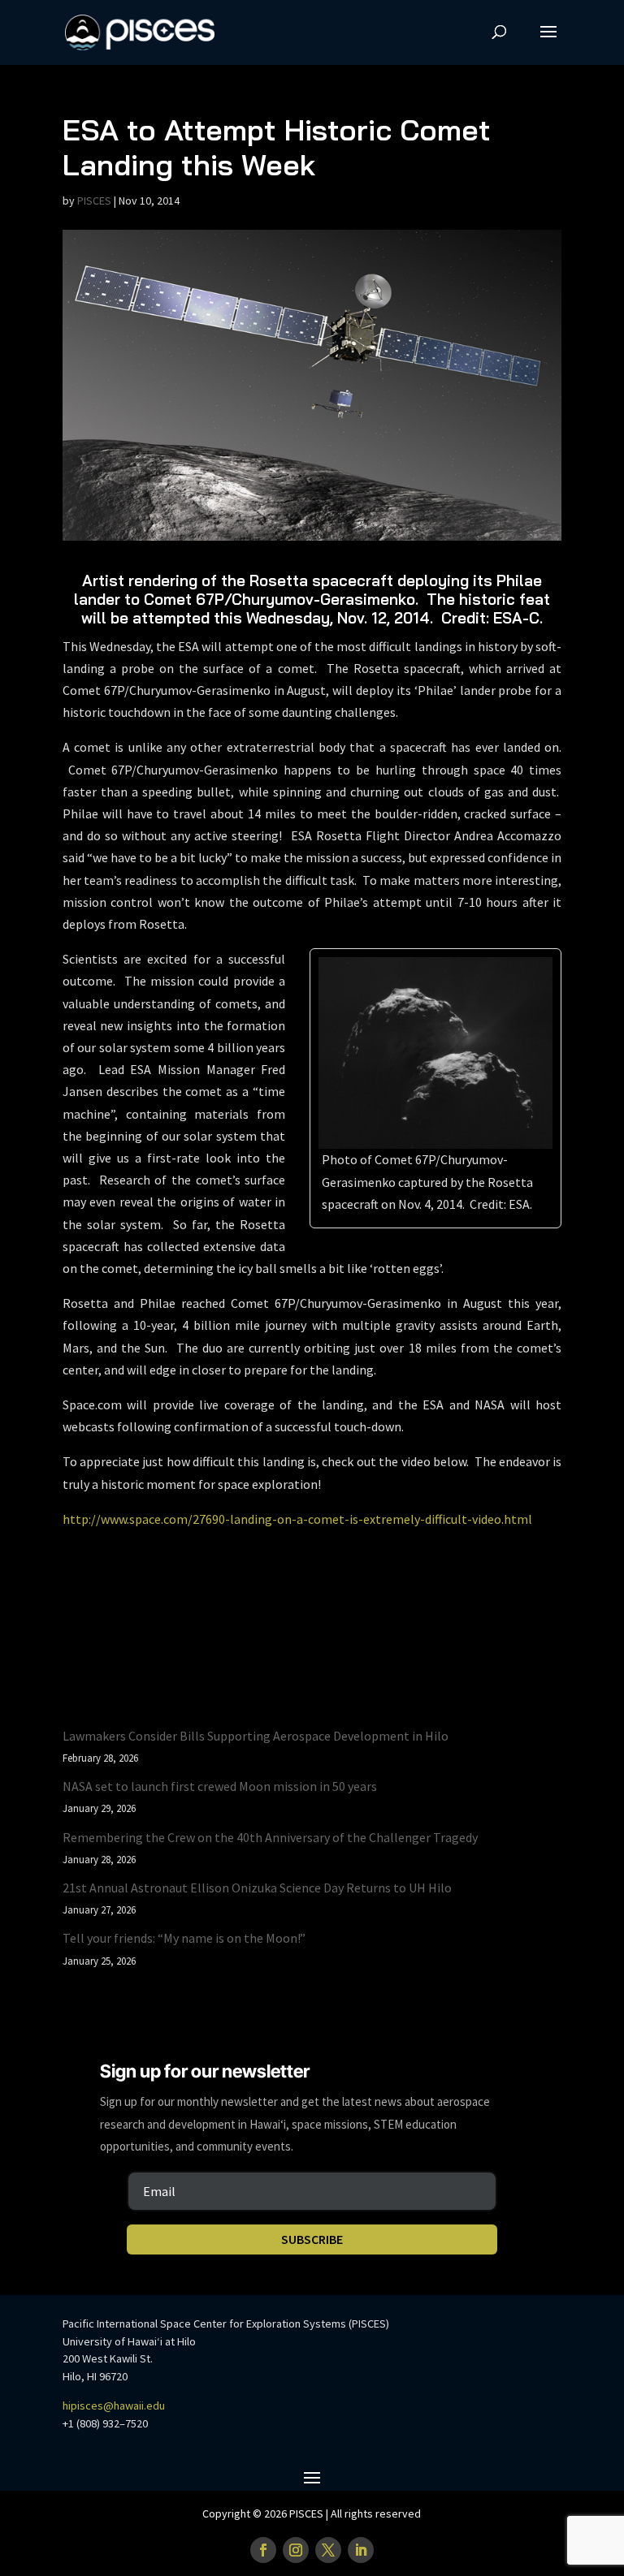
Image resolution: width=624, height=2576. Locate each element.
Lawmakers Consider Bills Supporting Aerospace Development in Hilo (256, 1736)
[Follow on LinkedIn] (361, 2550)
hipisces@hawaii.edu (114, 2406)
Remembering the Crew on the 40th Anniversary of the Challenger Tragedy (270, 1837)
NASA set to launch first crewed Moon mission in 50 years (220, 1786)
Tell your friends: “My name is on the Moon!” (184, 1938)
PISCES (94, 201)
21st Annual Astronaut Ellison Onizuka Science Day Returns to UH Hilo (257, 1888)
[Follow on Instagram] (296, 2550)
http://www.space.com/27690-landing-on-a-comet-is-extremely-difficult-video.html (297, 1519)
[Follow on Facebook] (263, 2550)
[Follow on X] (328, 2550)
